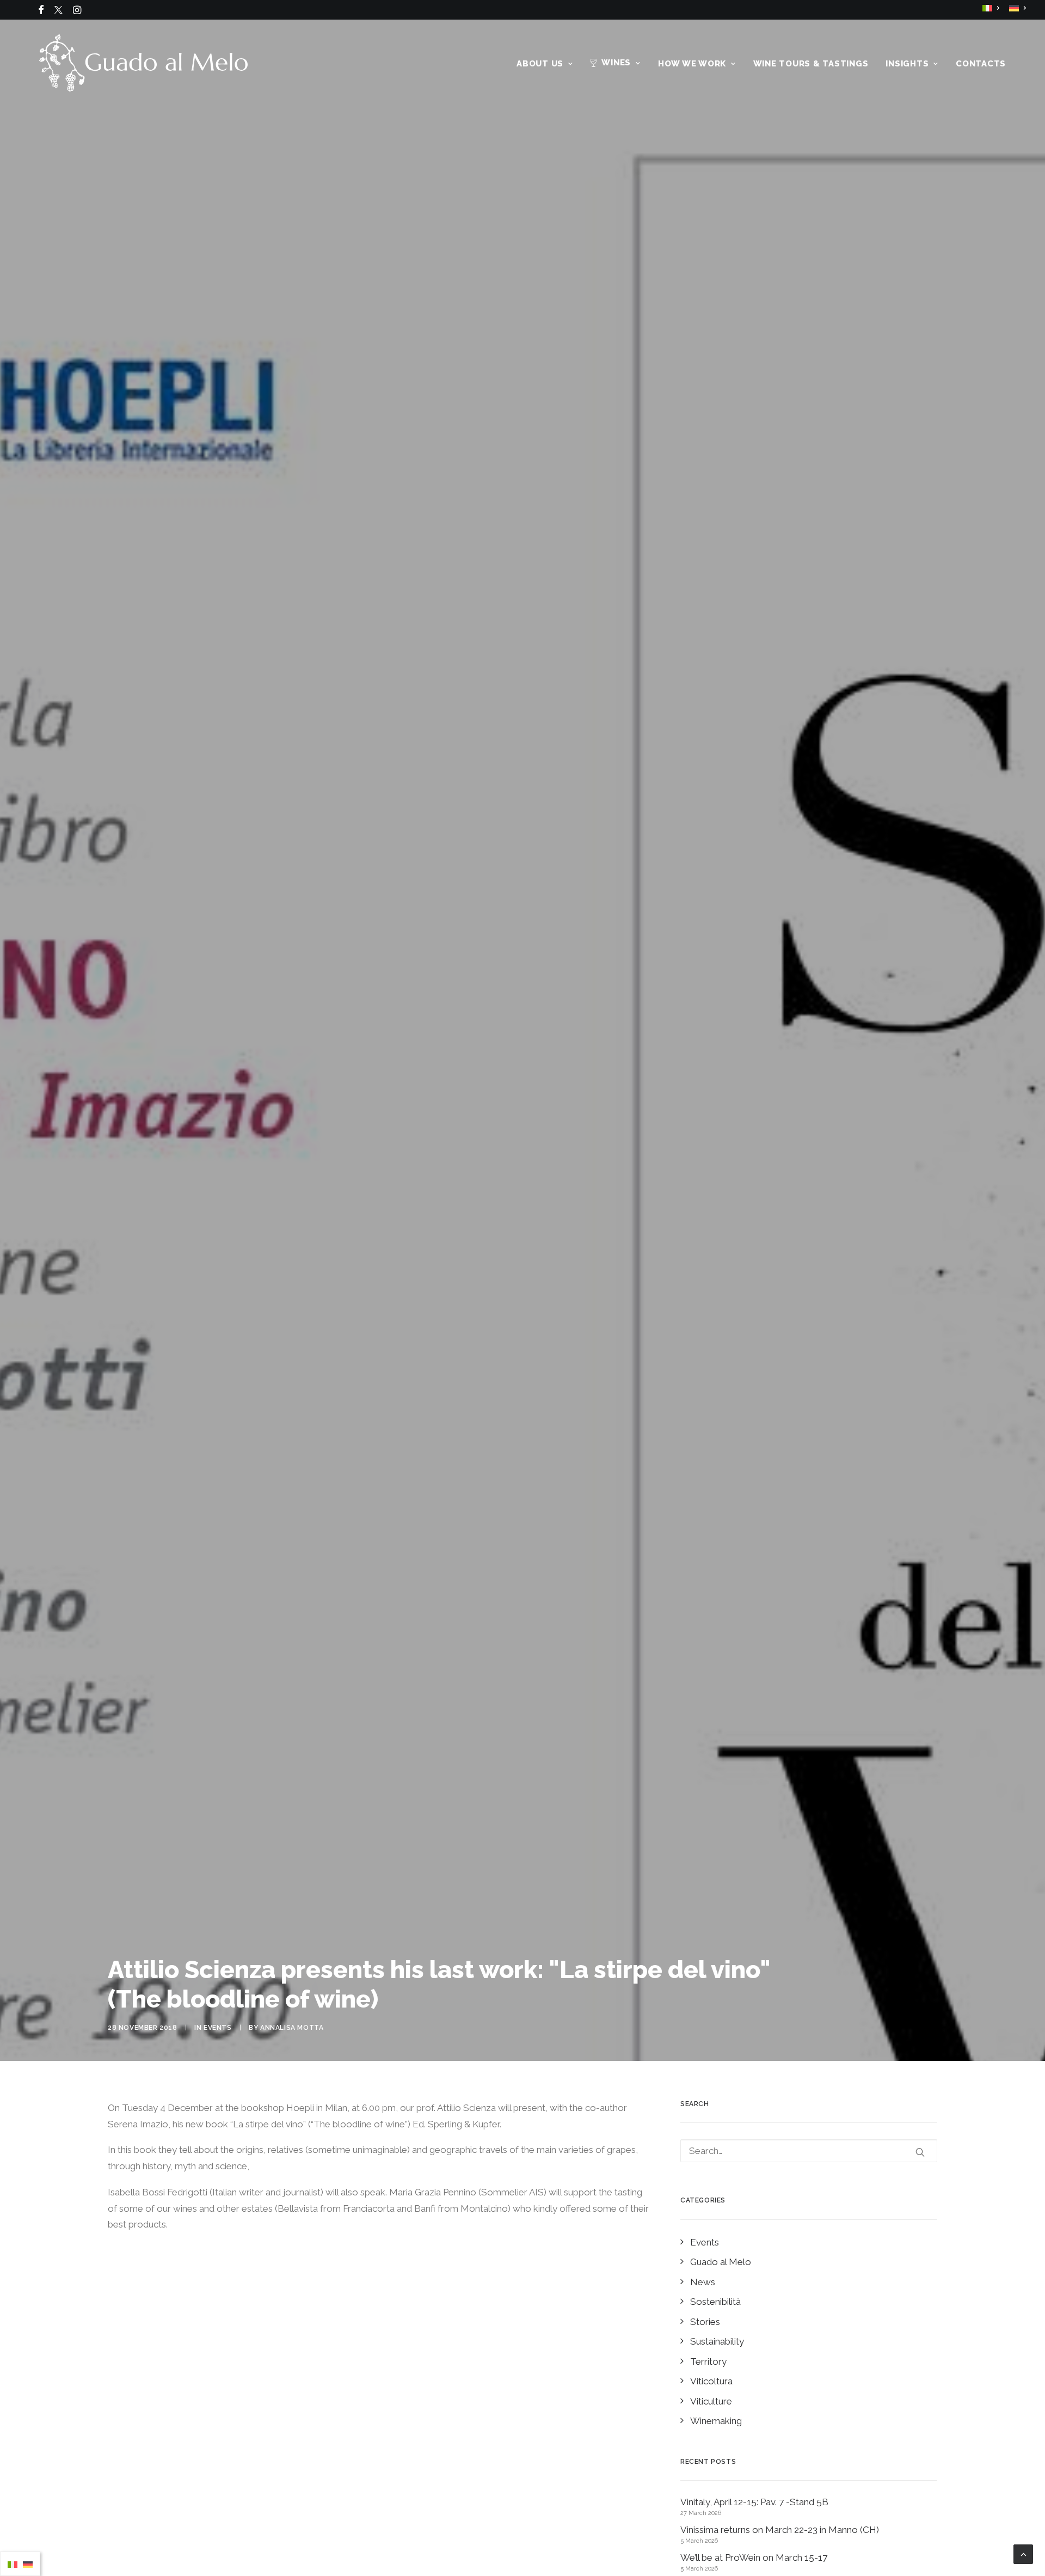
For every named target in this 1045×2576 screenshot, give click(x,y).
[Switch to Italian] (991, 8)
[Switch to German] (1018, 8)
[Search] (809, 2151)
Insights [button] (907, 64)
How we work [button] (692, 64)
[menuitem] (41, 10)
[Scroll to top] (1023, 2553)
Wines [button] (616, 63)
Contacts (981, 64)
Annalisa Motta (292, 2028)
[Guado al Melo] (143, 63)
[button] (41, 10)
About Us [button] (540, 64)
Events (218, 2028)
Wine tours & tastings (811, 64)
